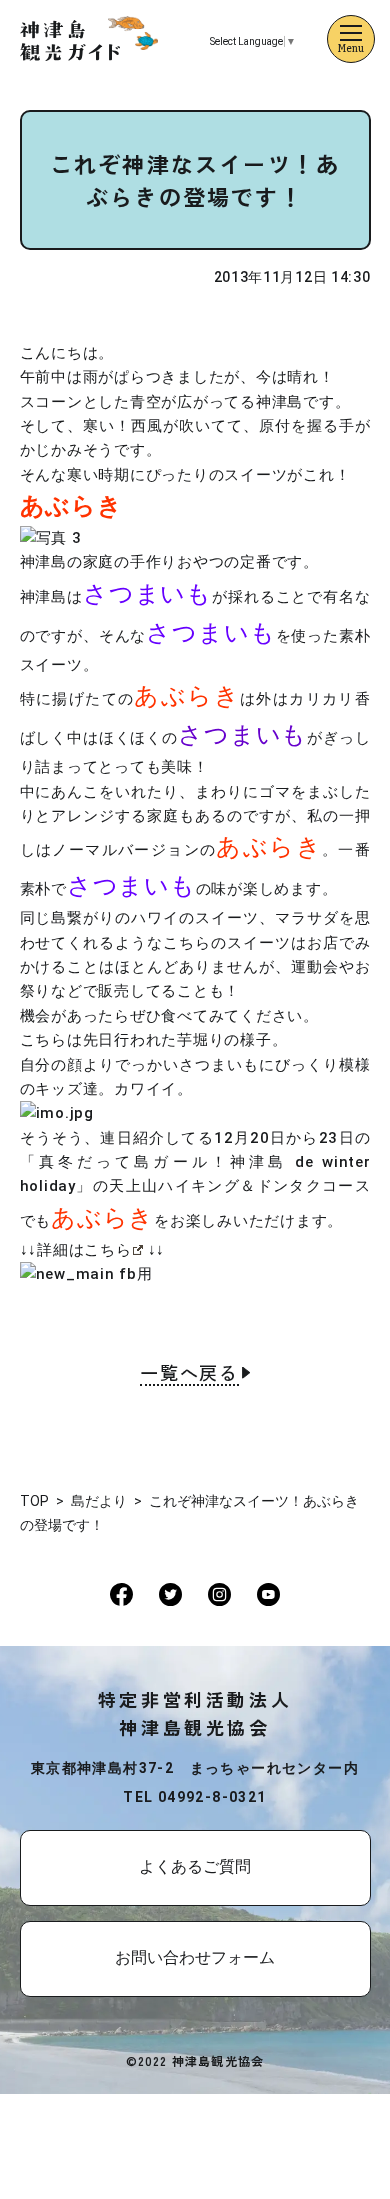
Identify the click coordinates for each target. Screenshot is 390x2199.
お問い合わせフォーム (195, 1957)
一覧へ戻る (189, 1374)
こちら (107, 1250)
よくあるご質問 (195, 1866)
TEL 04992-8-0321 (194, 1797)
